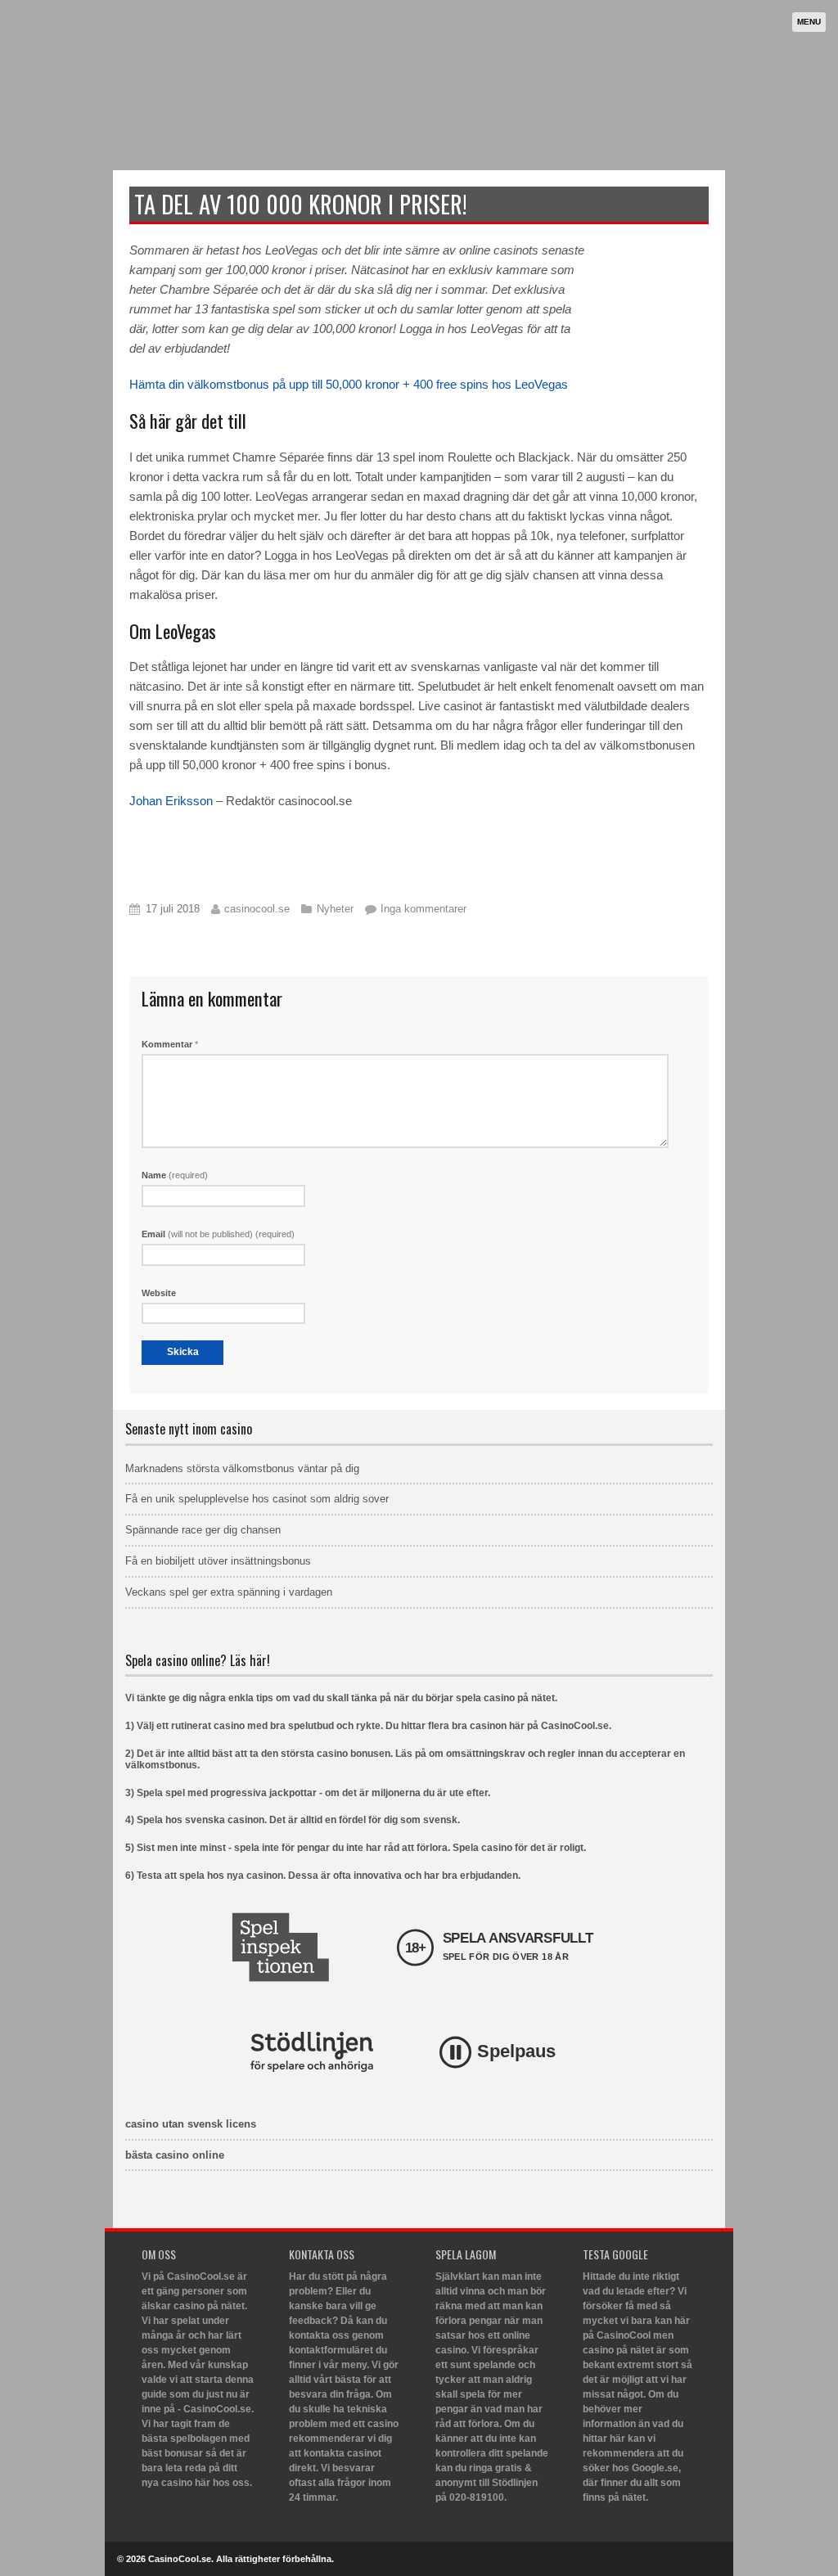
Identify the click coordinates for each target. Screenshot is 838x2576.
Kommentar (170, 1044)
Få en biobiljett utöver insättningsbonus (218, 1561)
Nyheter (335, 909)
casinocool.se (257, 909)
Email (218, 1234)
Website (159, 1293)
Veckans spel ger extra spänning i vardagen (229, 1592)
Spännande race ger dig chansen (203, 1530)
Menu (809, 22)
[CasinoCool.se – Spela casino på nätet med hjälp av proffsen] (236, 136)
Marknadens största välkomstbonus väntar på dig (242, 1468)
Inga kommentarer (424, 909)
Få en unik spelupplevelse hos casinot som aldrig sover (257, 1499)
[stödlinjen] (312, 2052)
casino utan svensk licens (191, 2124)
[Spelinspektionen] (280, 1947)
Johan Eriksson (171, 801)
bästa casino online (175, 2155)
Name (175, 1175)
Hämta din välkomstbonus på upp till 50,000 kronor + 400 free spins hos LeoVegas (349, 384)
